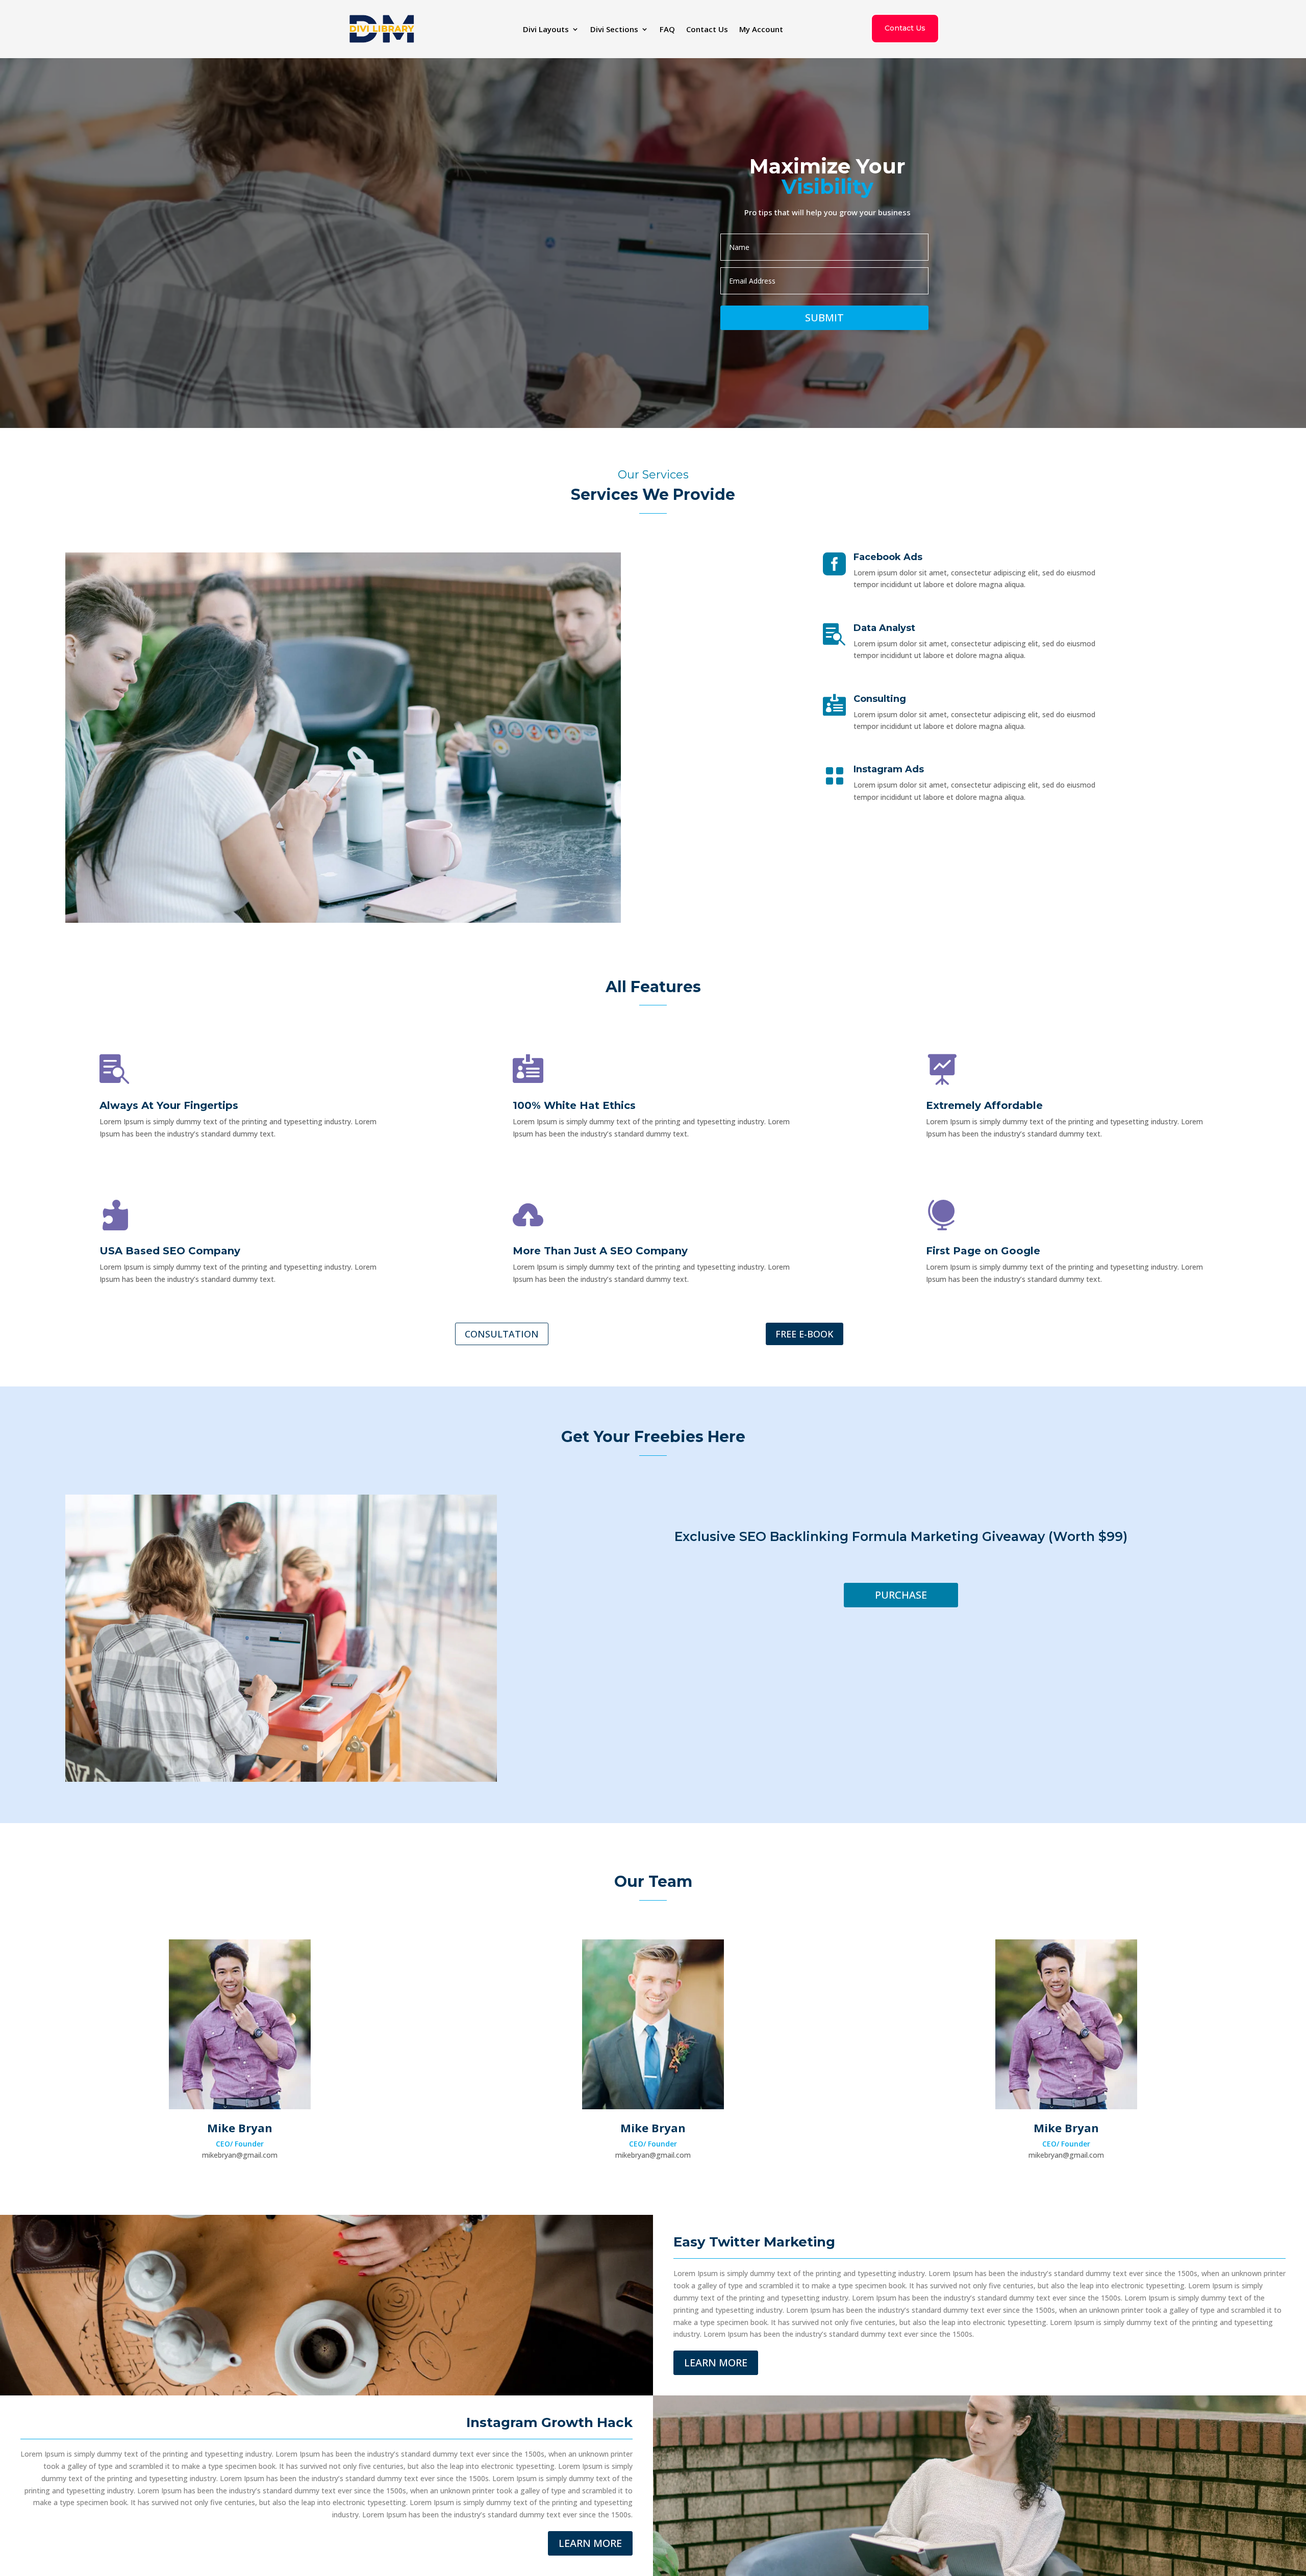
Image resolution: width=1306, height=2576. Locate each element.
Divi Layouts (546, 30)
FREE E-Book (805, 1334)
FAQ (667, 30)
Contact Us (707, 30)
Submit (824, 318)
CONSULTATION (502, 1334)
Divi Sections (614, 30)
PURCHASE (901, 1595)
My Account (761, 30)
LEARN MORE (716, 2363)
